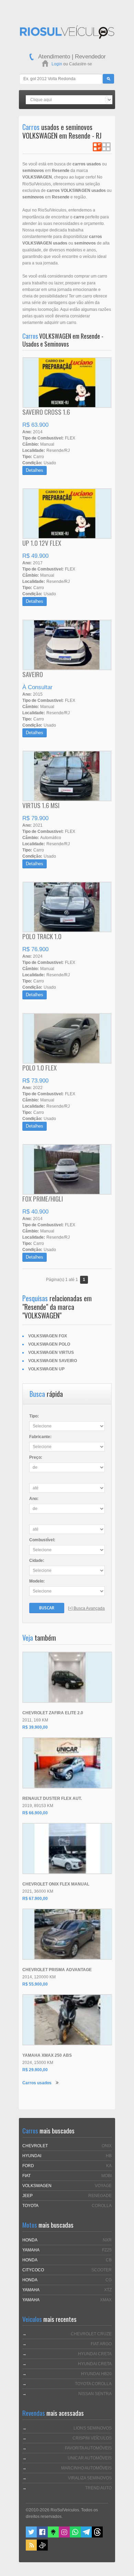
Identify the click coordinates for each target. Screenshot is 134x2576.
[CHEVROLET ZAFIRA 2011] (67, 1677)
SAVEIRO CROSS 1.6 (46, 412)
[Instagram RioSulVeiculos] (64, 2536)
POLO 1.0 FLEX (40, 1067)
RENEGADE (100, 2196)
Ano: (34, 1499)
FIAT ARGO (101, 2344)
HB (109, 2156)
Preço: (36, 1457)
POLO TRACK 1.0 (42, 936)
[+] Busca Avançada (86, 1608)
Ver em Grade (106, 147)
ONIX (107, 2146)
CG (109, 2280)
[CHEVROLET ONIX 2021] (67, 1849)
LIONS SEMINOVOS (93, 2428)
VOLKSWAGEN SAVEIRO (53, 1361)
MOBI (107, 2176)
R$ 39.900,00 (35, 1727)
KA (109, 2166)
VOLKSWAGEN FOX (48, 1336)
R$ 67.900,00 (35, 1899)
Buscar (47, 1608)
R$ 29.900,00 (35, 2070)
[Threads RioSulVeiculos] (97, 2536)
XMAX (106, 2300)
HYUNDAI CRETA (95, 2354)
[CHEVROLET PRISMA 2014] (67, 1934)
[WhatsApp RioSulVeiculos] (75, 2536)
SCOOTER (102, 2270)
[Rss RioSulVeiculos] (31, 2549)
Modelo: (37, 1581)
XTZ (108, 2290)
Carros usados (37, 2083)
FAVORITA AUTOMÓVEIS (88, 2448)
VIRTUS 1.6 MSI (41, 805)
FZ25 (107, 2250)
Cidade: (37, 1561)
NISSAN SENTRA (95, 2394)
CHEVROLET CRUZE (91, 2334)
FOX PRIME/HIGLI (43, 1198)
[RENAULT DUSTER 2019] (67, 1763)
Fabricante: (40, 1437)
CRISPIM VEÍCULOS (92, 2438)
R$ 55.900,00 (35, 1984)
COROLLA (102, 2206)
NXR (107, 2240)
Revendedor (90, 57)
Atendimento (54, 57)
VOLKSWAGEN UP (46, 1369)
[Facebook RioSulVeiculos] (42, 2536)
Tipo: (34, 1416)
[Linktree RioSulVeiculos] (53, 2536)
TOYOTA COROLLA (93, 2384)
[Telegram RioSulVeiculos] (86, 2536)
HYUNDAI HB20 (96, 2374)
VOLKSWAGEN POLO (49, 1344)
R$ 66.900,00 (35, 1813)
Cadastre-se (81, 64)
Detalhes (35, 470)
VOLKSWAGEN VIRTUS (51, 1352)
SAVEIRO (33, 674)
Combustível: (42, 1540)
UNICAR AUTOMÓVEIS (90, 2458)
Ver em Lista (97, 147)
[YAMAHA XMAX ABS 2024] (67, 2020)
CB (109, 2260)
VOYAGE (103, 2186)
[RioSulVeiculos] (67, 33)
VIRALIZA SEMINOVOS (90, 2478)
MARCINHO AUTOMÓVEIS (86, 2468)
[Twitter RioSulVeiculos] (31, 2536)
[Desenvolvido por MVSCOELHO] (42, 2549)
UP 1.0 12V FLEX (42, 543)
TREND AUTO (98, 2488)
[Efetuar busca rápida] (108, 79)
